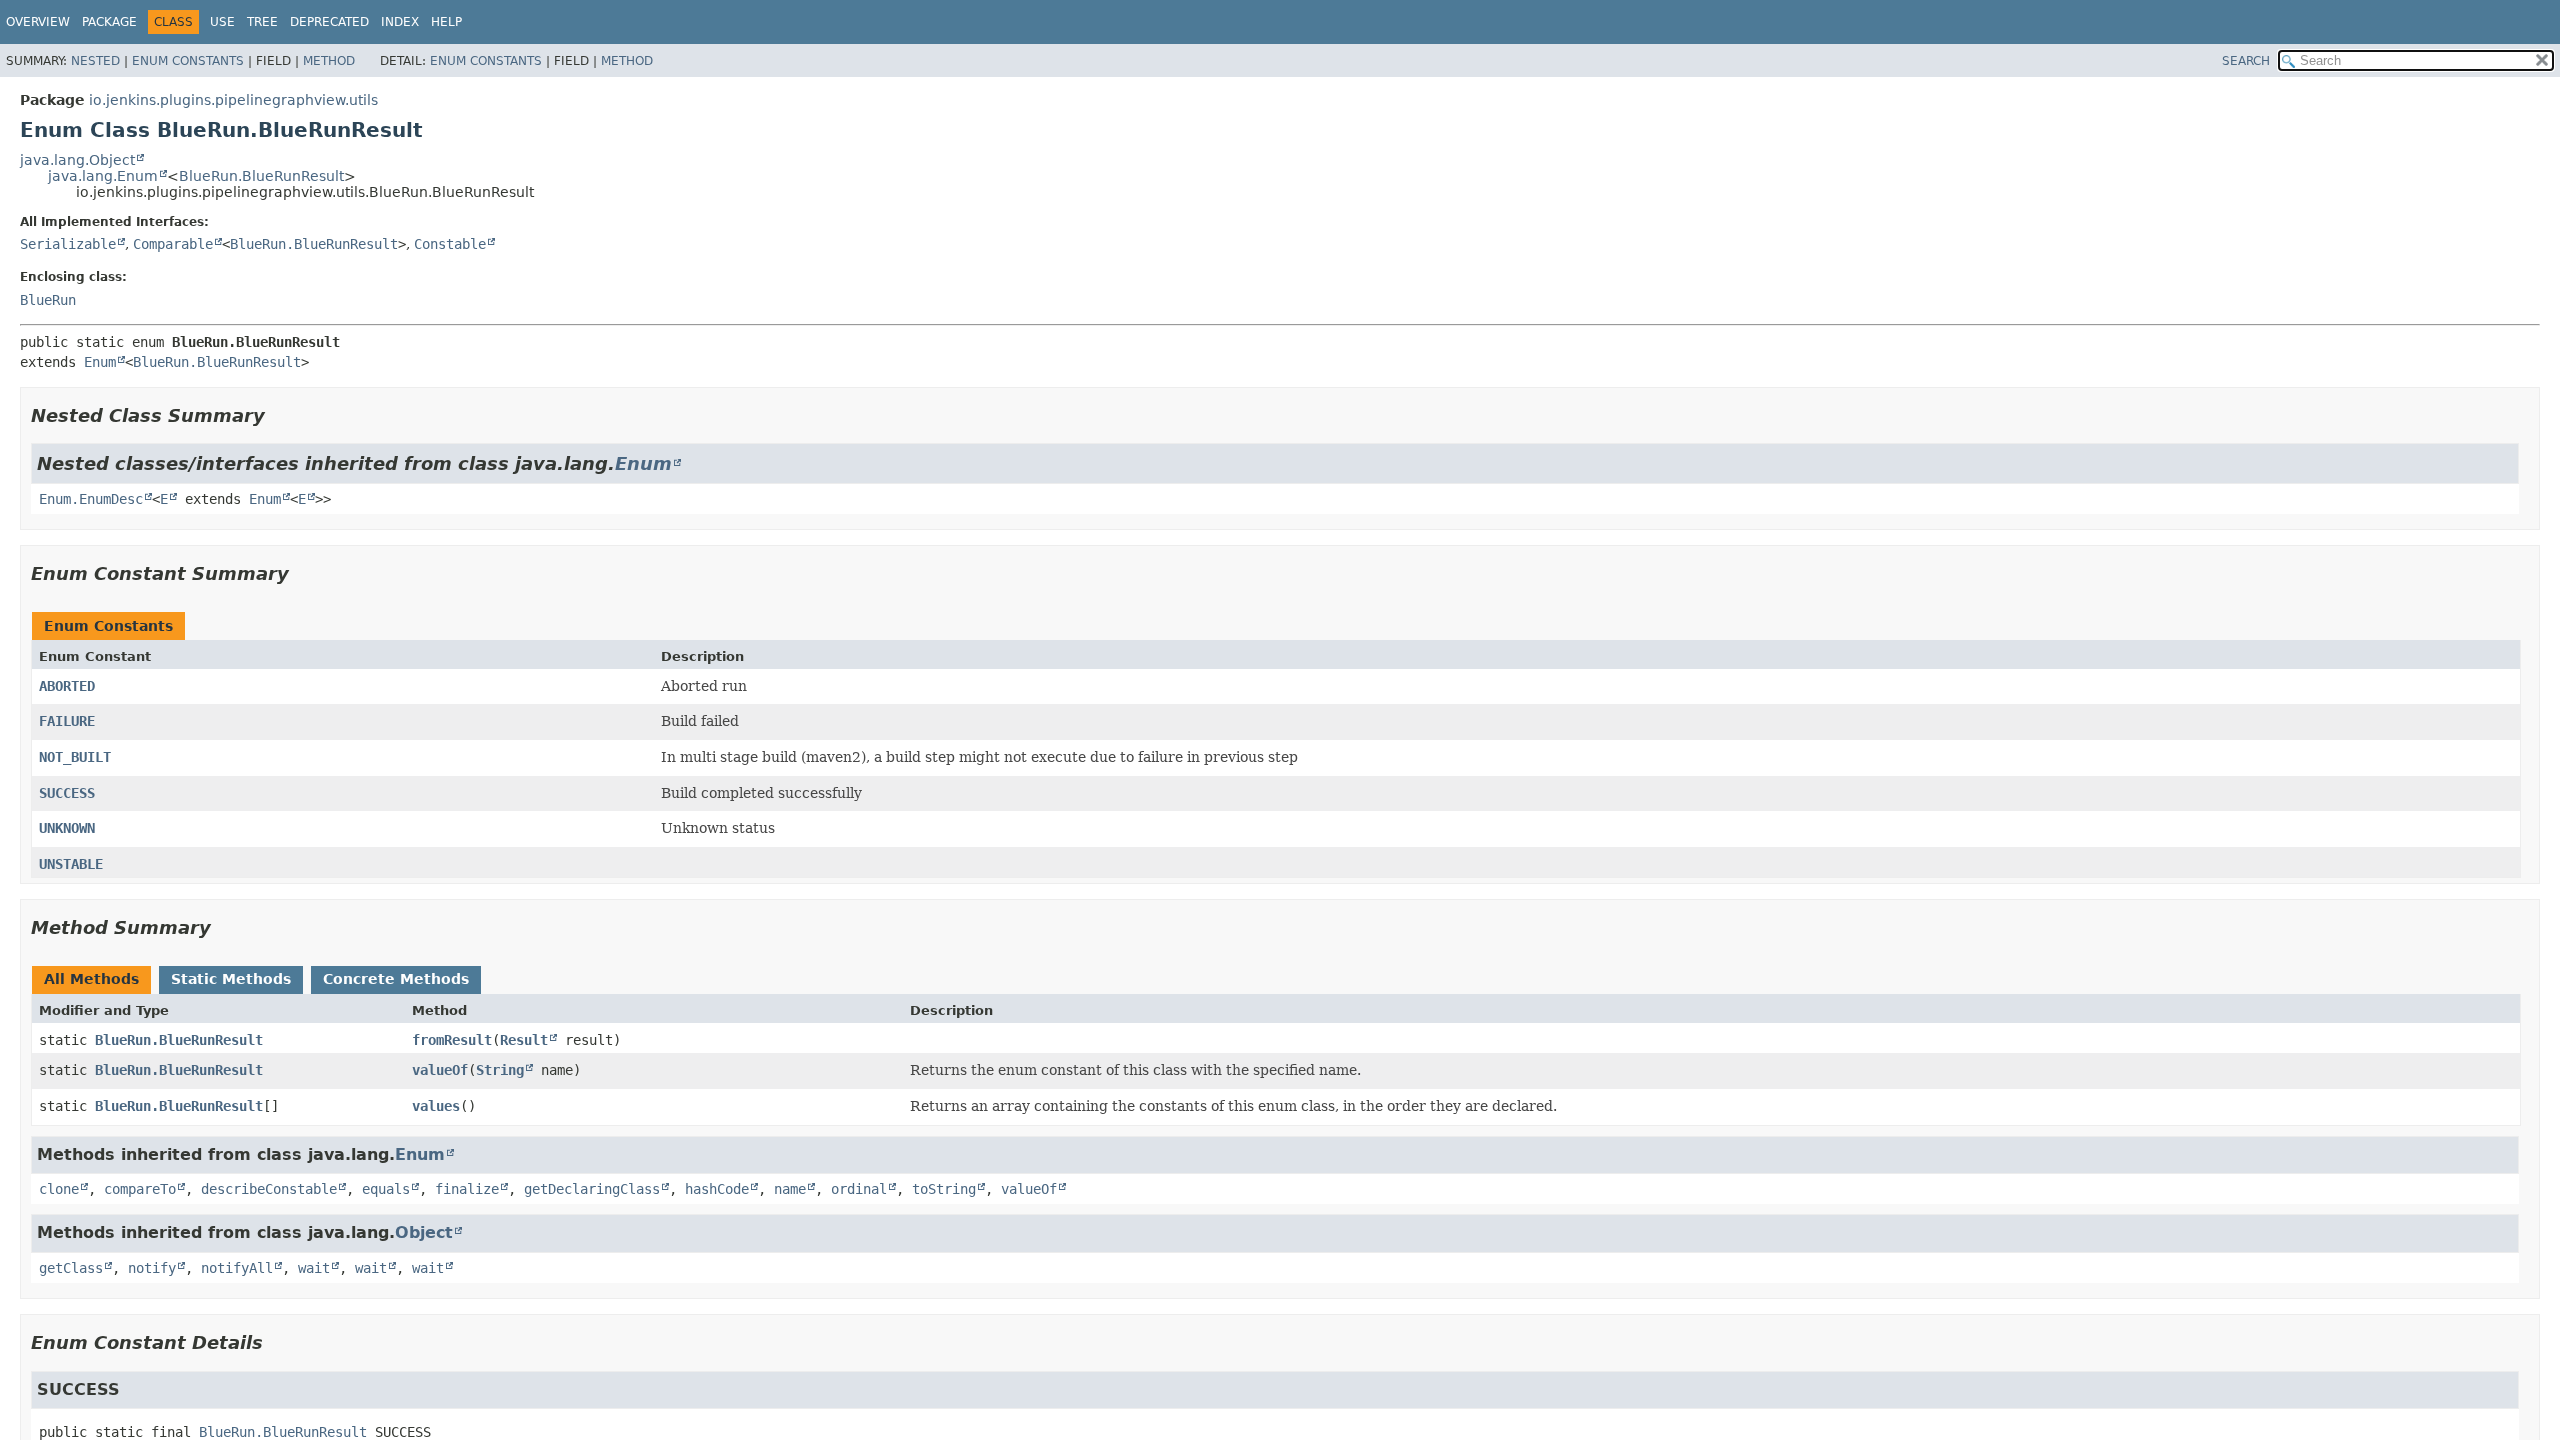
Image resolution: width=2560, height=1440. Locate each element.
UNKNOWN (67, 828)
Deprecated (329, 22)
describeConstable (269, 1189)
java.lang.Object (77, 160)
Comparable (173, 244)
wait (314, 1268)
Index (400, 22)
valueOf (440, 1070)
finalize (467, 1189)
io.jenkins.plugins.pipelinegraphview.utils (233, 100)
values (436, 1106)
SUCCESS (67, 793)
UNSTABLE (71, 864)
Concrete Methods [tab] (396, 979)
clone (59, 1189)
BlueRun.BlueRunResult (261, 176)
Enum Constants (188, 61)
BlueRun (48, 300)
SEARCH (2246, 61)
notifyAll (237, 1268)
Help (446, 22)
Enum (100, 362)
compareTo (140, 1189)
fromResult (452, 1040)
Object (424, 1232)
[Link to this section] (279, 415)
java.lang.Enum (103, 176)
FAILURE (67, 721)
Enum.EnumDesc (91, 499)
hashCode (717, 1189)
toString (944, 1189)
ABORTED (67, 686)
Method (329, 61)
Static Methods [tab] (231, 979)
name (790, 1189)
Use (222, 22)
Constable (450, 244)
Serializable (68, 244)
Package (109, 22)
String (500, 1070)
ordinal (859, 1189)
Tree (262, 22)
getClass (71, 1268)
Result (524, 1040)
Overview (38, 22)
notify (152, 1268)
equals (386, 1189)
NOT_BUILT (75, 757)
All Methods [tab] (91, 979)
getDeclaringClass (592, 1189)
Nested (95, 61)
